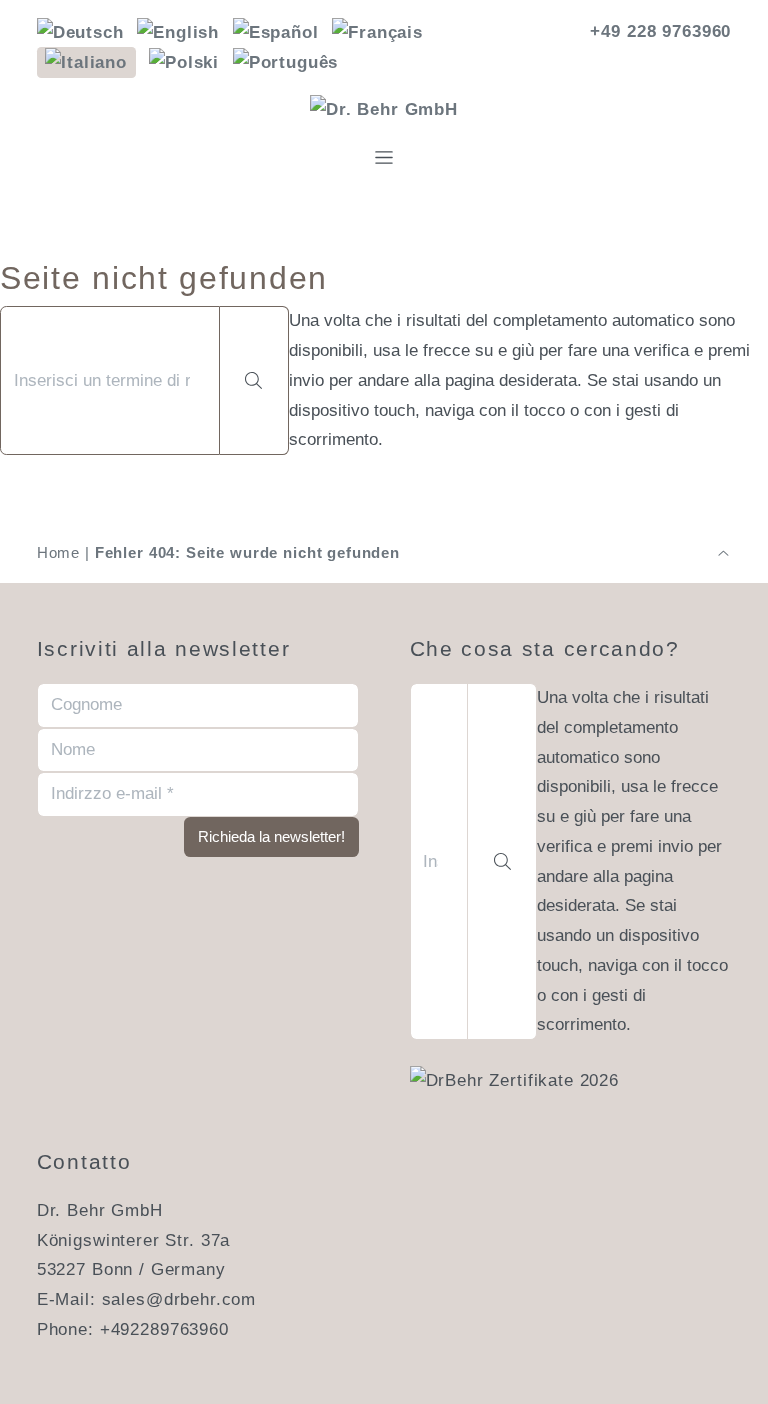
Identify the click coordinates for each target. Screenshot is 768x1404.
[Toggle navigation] (384, 157)
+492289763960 (164, 1329)
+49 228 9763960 (660, 31)
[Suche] (254, 380)
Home (58, 553)
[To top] (723, 553)
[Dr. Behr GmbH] (384, 110)
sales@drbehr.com (179, 1299)
